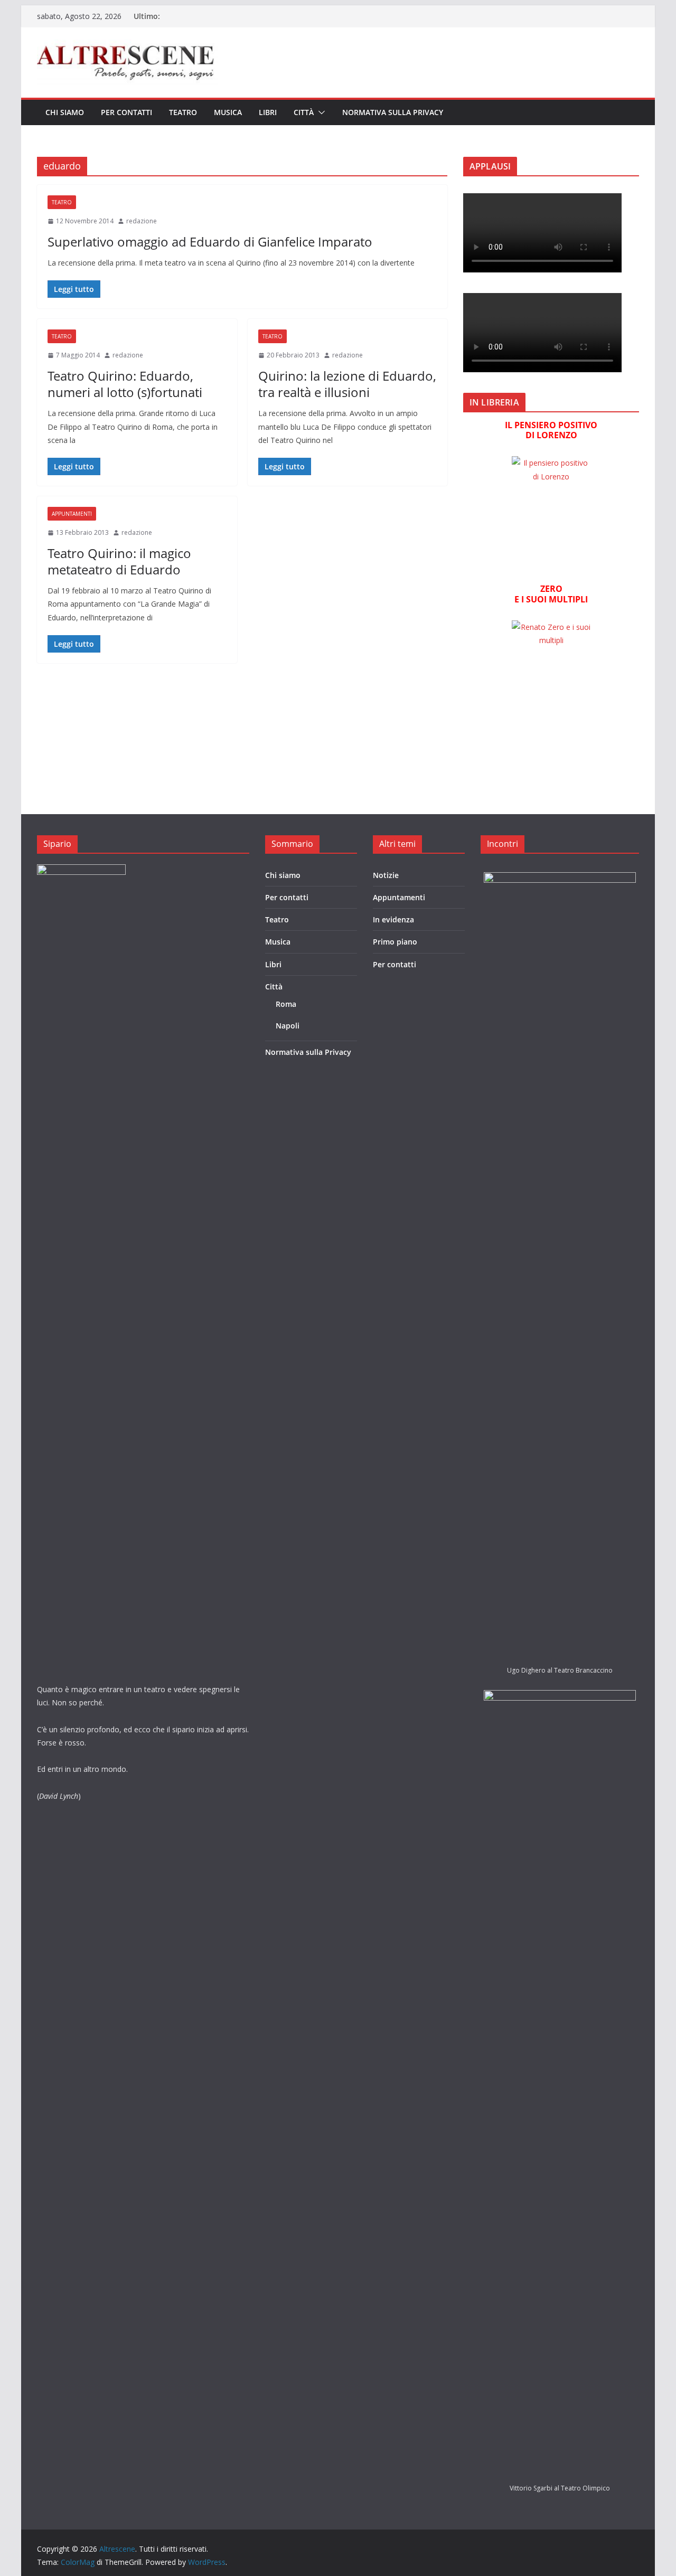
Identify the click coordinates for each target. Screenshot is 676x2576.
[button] (320, 112)
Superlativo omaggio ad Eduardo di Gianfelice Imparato (210, 242)
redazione (142, 221)
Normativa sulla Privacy (393, 112)
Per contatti (126, 112)
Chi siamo (65, 112)
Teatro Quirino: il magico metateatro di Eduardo (119, 561)
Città (304, 112)
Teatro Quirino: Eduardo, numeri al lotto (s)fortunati (125, 384)
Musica (228, 112)
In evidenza (393, 919)
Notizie (386, 875)
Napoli (288, 1026)
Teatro (183, 112)
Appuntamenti (72, 514)
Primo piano (395, 942)
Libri (268, 112)
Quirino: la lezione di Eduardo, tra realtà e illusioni (347, 384)
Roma (286, 1004)
